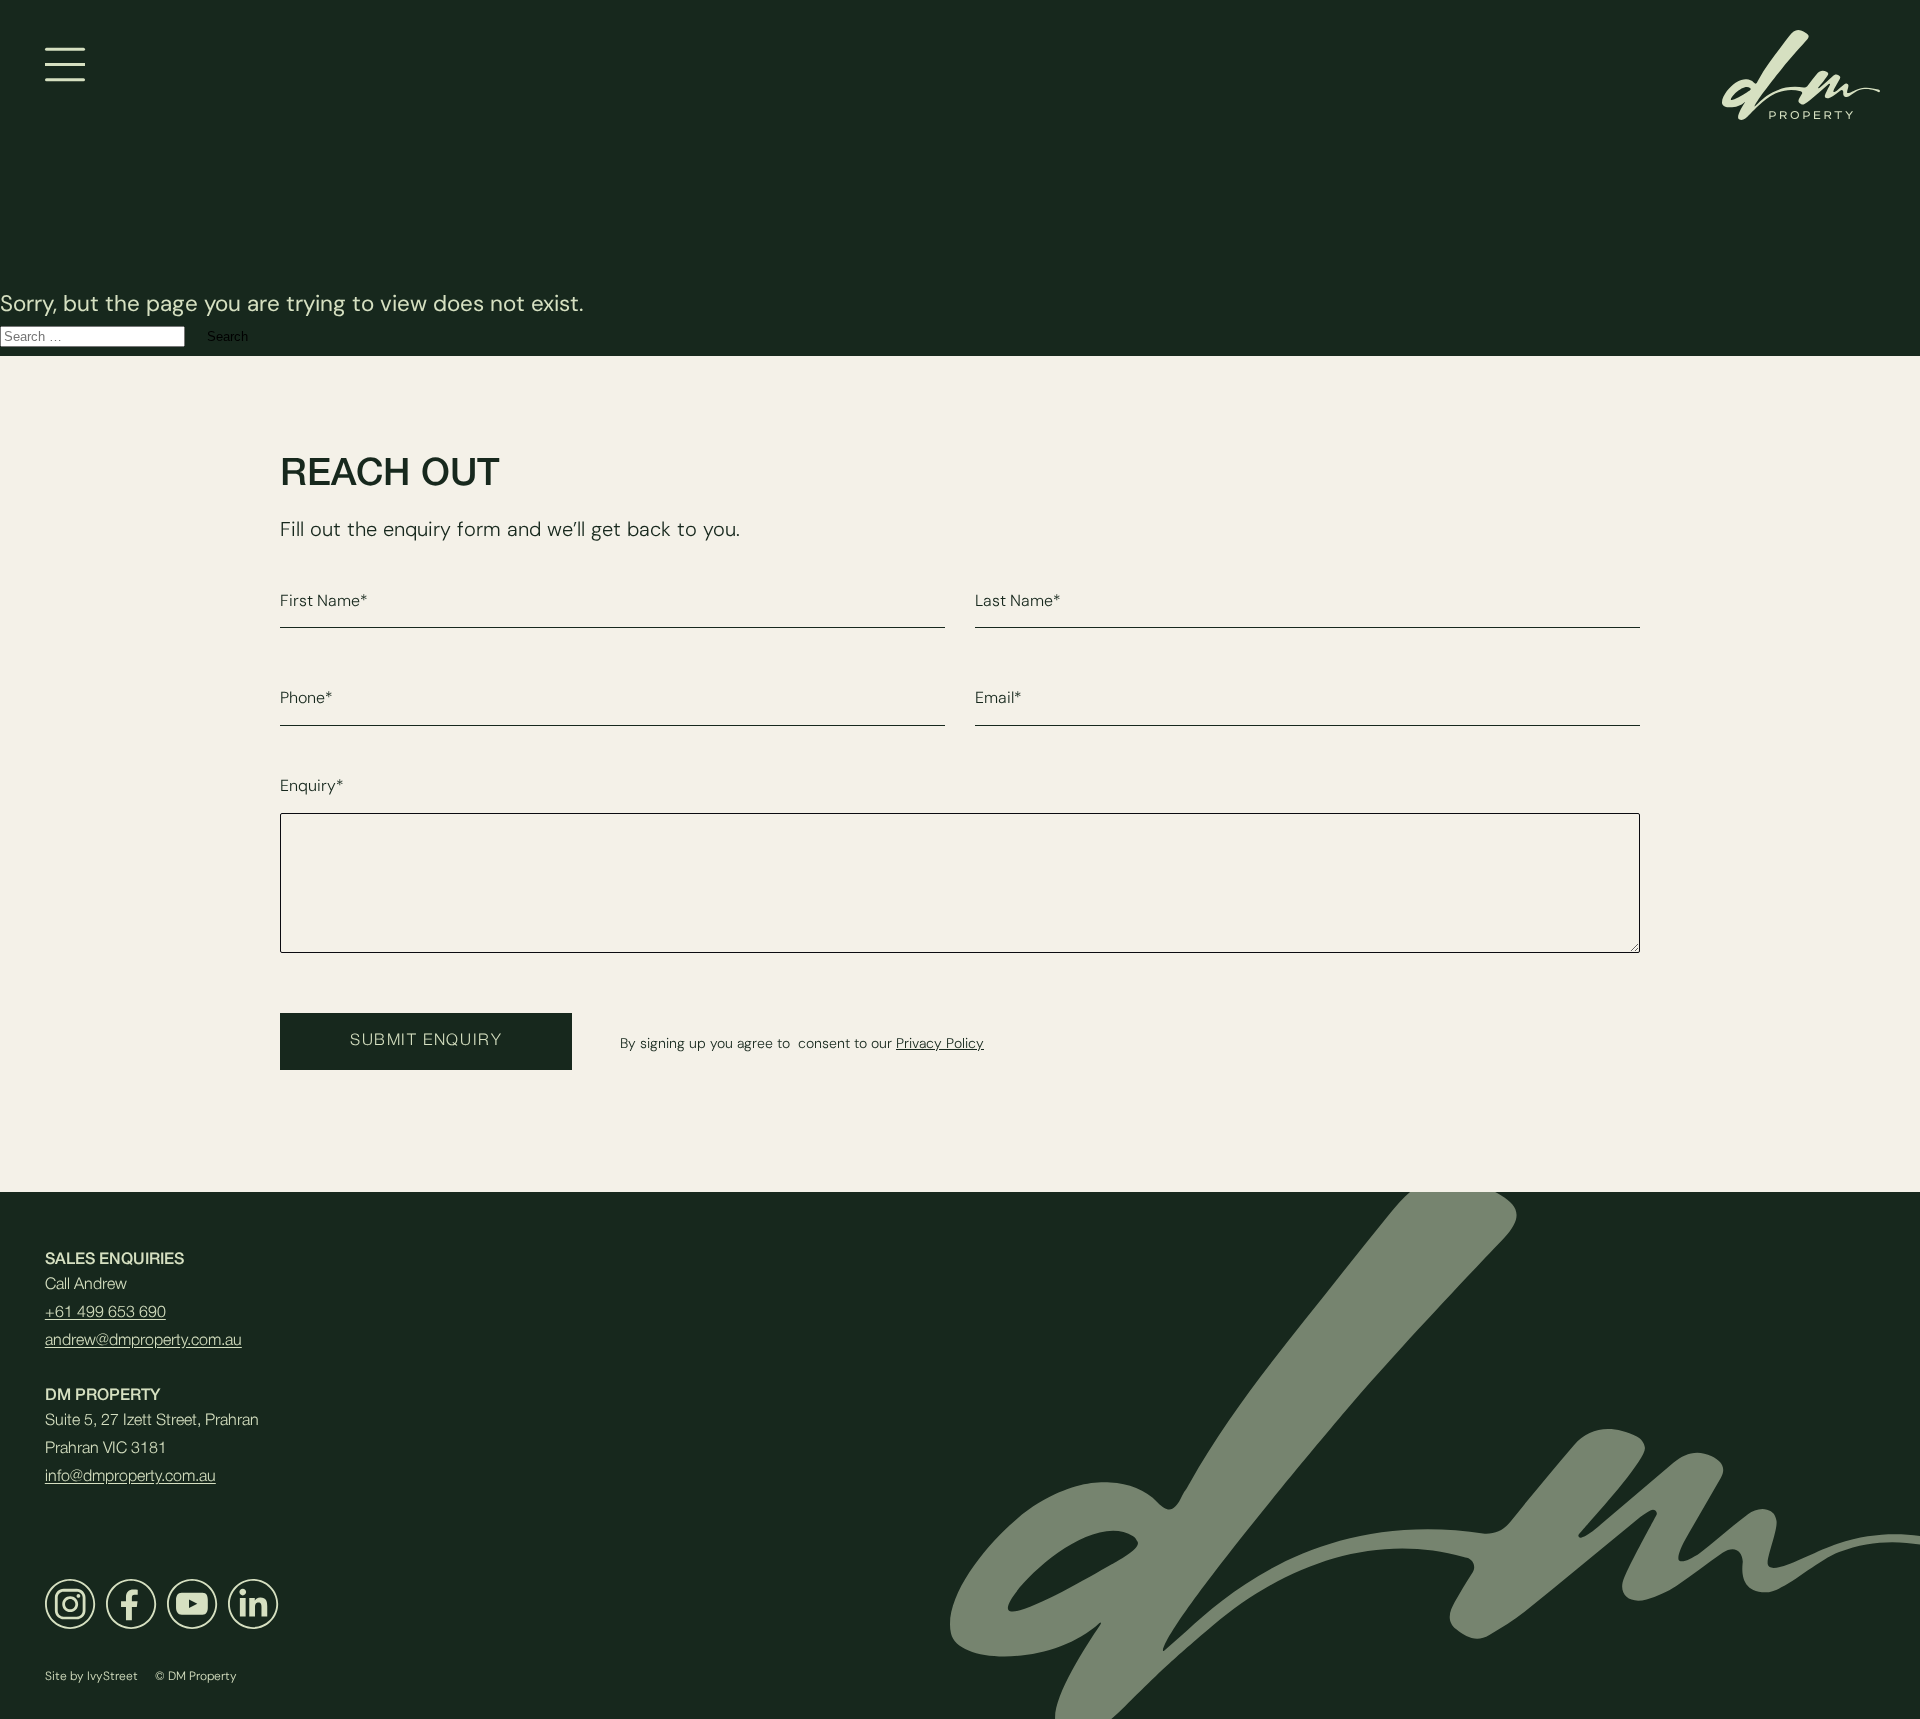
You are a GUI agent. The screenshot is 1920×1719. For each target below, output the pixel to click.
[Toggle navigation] (65, 64)
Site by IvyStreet (91, 1675)
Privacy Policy (940, 1043)
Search (227, 336)
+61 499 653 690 (105, 1313)
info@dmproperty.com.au (130, 1477)
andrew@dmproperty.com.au (143, 1341)
